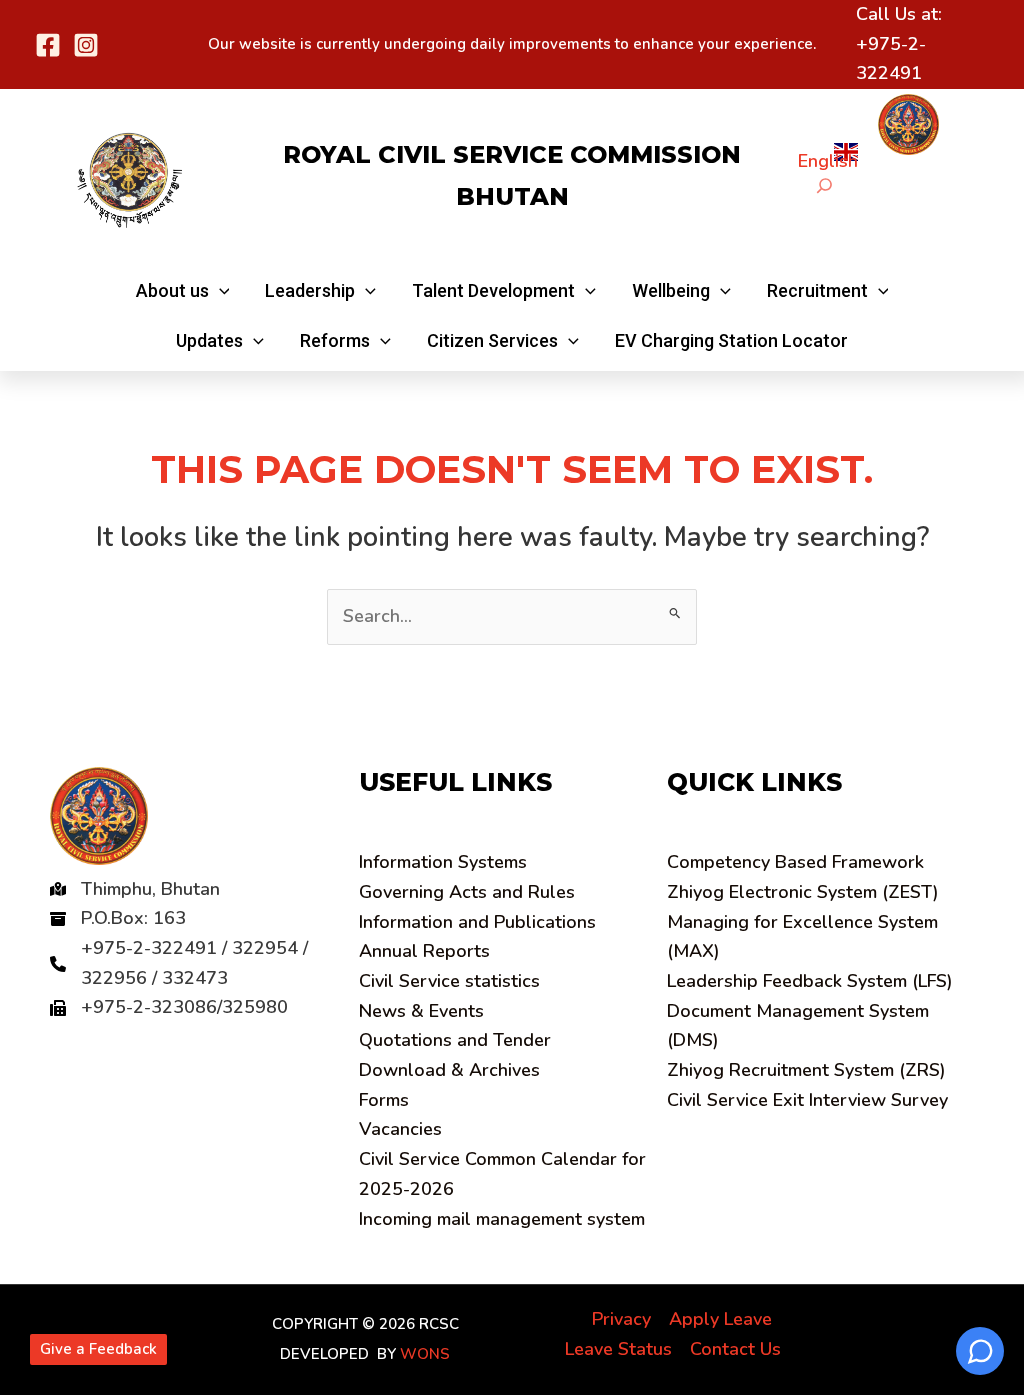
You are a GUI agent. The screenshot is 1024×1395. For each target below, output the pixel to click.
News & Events (421, 1011)
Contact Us (735, 1349)
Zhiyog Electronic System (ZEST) (803, 892)
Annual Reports (424, 951)
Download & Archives (449, 1070)
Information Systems (443, 862)
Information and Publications (477, 922)
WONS (425, 1354)
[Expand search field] (824, 185)
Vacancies (400, 1129)
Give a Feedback (98, 1349)
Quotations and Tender (455, 1040)
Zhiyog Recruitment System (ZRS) (806, 1070)
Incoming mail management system (502, 1219)
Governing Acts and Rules (467, 892)
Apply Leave (720, 1319)
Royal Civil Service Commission (512, 154)
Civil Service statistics (449, 981)
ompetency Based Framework (795, 862)
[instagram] (86, 45)
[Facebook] (48, 45)
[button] (183, 291)
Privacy (621, 1319)
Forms (384, 1100)
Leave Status (618, 1349)
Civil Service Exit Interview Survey (807, 1100)
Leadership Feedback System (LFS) (810, 981)
